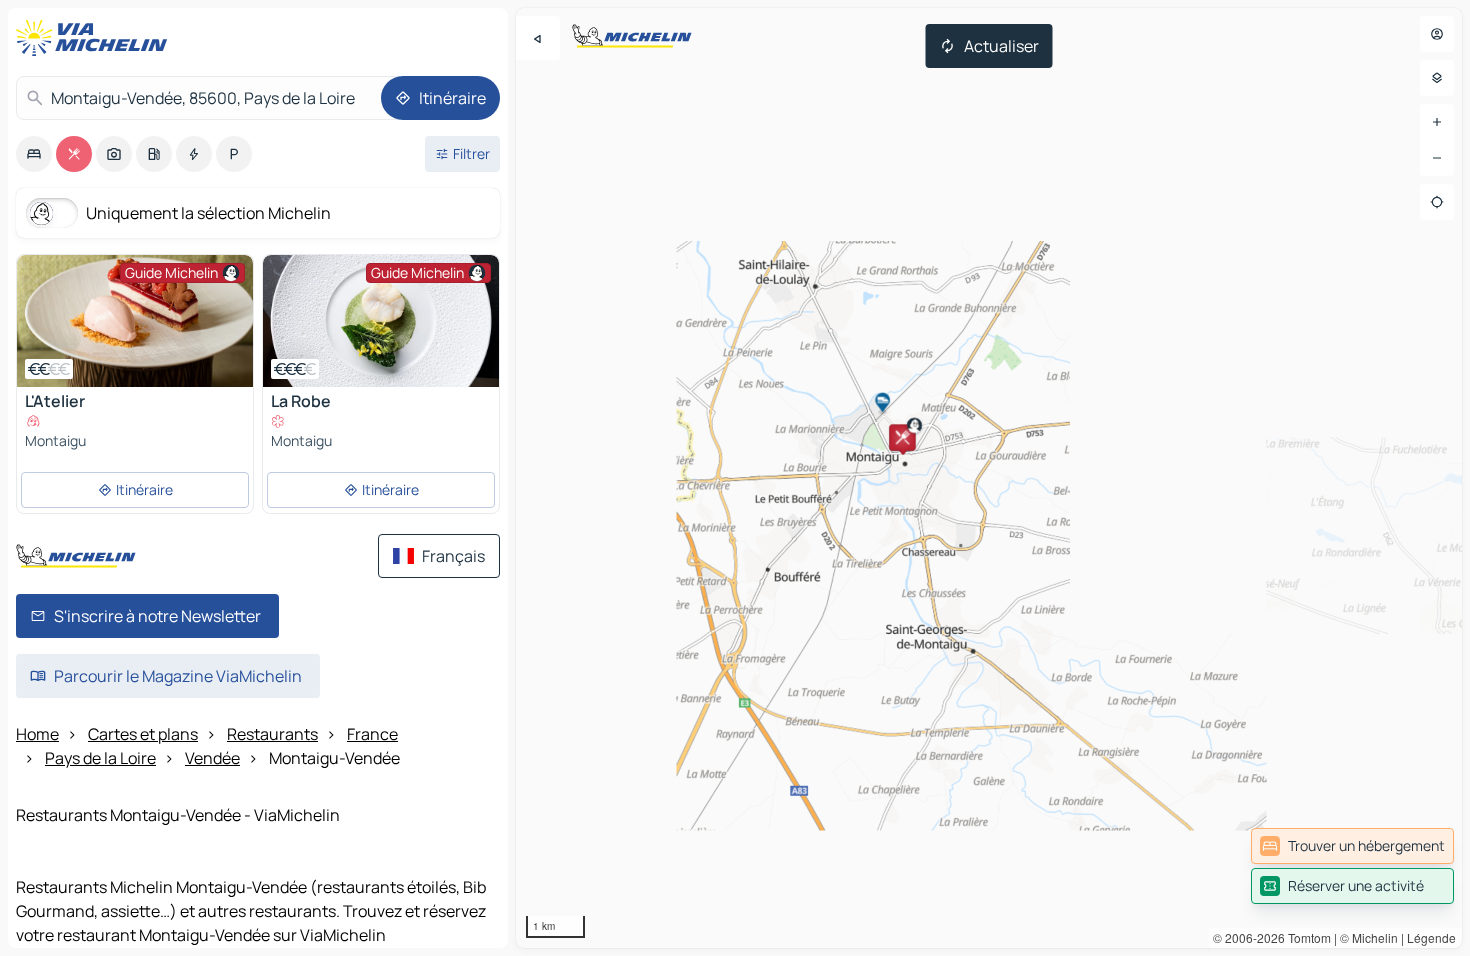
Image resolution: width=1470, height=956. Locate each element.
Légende (1431, 937)
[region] (989, 478)
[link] (1352, 846)
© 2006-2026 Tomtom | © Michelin (1305, 937)
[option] (34, 154)
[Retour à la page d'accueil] (96, 38)
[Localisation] (1437, 202)
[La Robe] (381, 321)
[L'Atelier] (135, 321)
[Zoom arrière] (1437, 158)
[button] (902, 437)
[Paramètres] (1437, 78)
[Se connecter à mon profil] (1437, 34)
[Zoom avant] (1437, 122)
